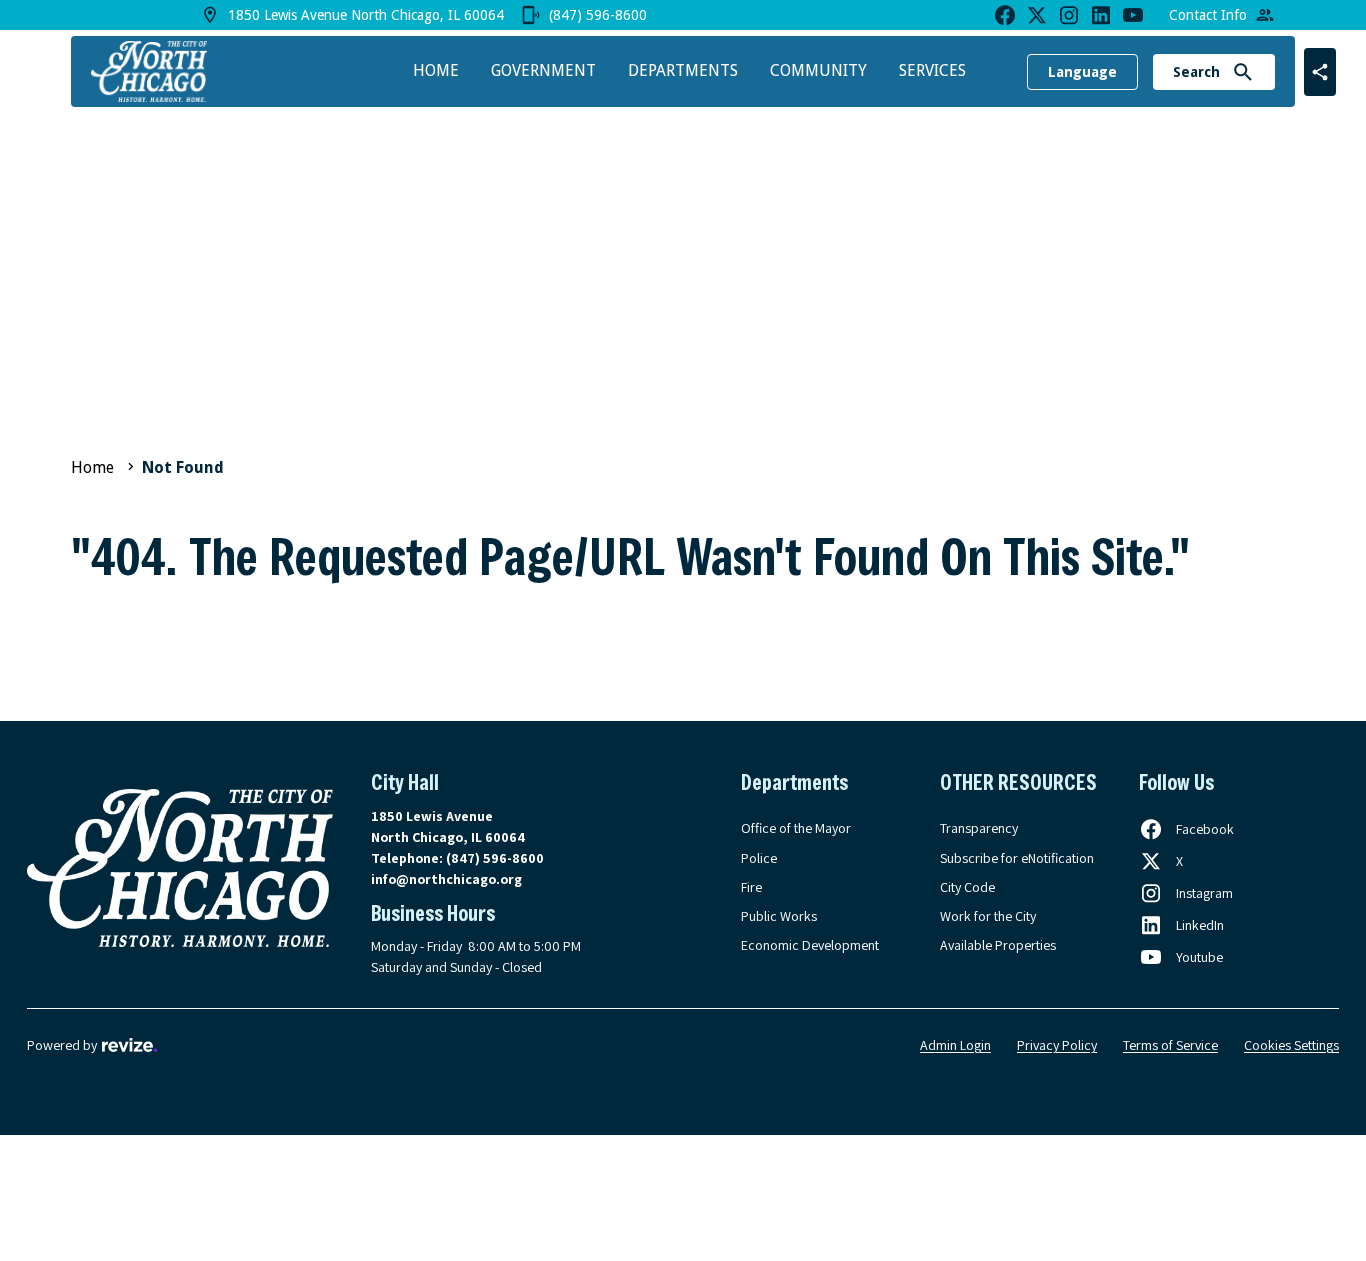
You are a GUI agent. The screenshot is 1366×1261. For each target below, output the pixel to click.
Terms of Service (1170, 1045)
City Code (967, 887)
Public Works (779, 916)
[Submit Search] (1243, 72)
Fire (751, 887)
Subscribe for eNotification (1017, 858)
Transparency (979, 828)
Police (759, 858)
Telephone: (457, 858)
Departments (683, 70)
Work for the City (988, 916)
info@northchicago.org (446, 879)
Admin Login (955, 1045)
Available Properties (998, 945)
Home (436, 70)
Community (818, 70)
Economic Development (810, 945)
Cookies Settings (1291, 1045)
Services (932, 70)
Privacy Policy (1057, 1045)
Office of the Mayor (796, 828)
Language (1082, 72)
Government (543, 70)
